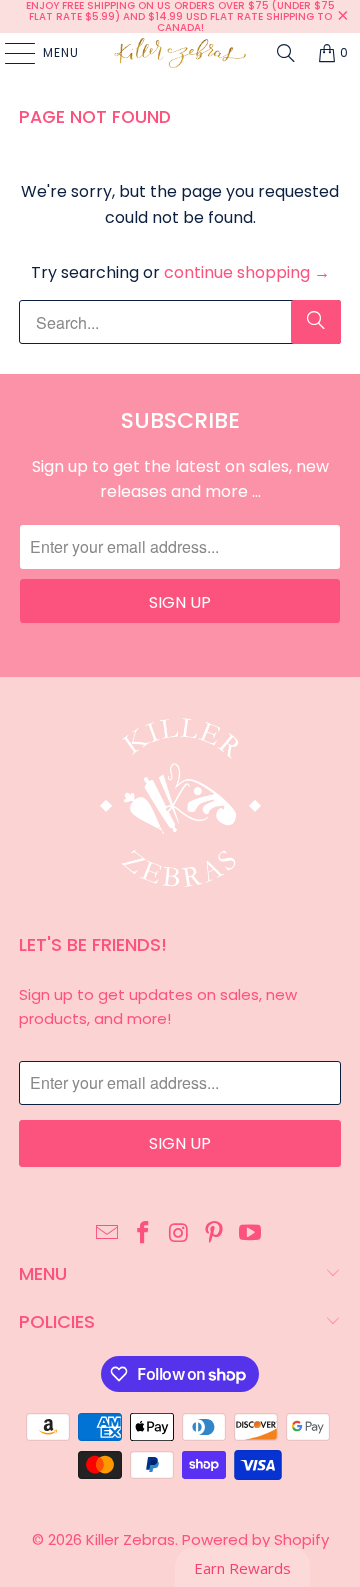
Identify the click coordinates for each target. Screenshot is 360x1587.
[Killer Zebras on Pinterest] (215, 1234)
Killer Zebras (130, 1539)
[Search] (286, 53)
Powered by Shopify (255, 1539)
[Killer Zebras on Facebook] (143, 1234)
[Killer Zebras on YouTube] (251, 1234)
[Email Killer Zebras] (108, 1234)
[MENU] (10, 53)
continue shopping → (247, 272)
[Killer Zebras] (180, 53)
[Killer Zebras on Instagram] (179, 1234)
